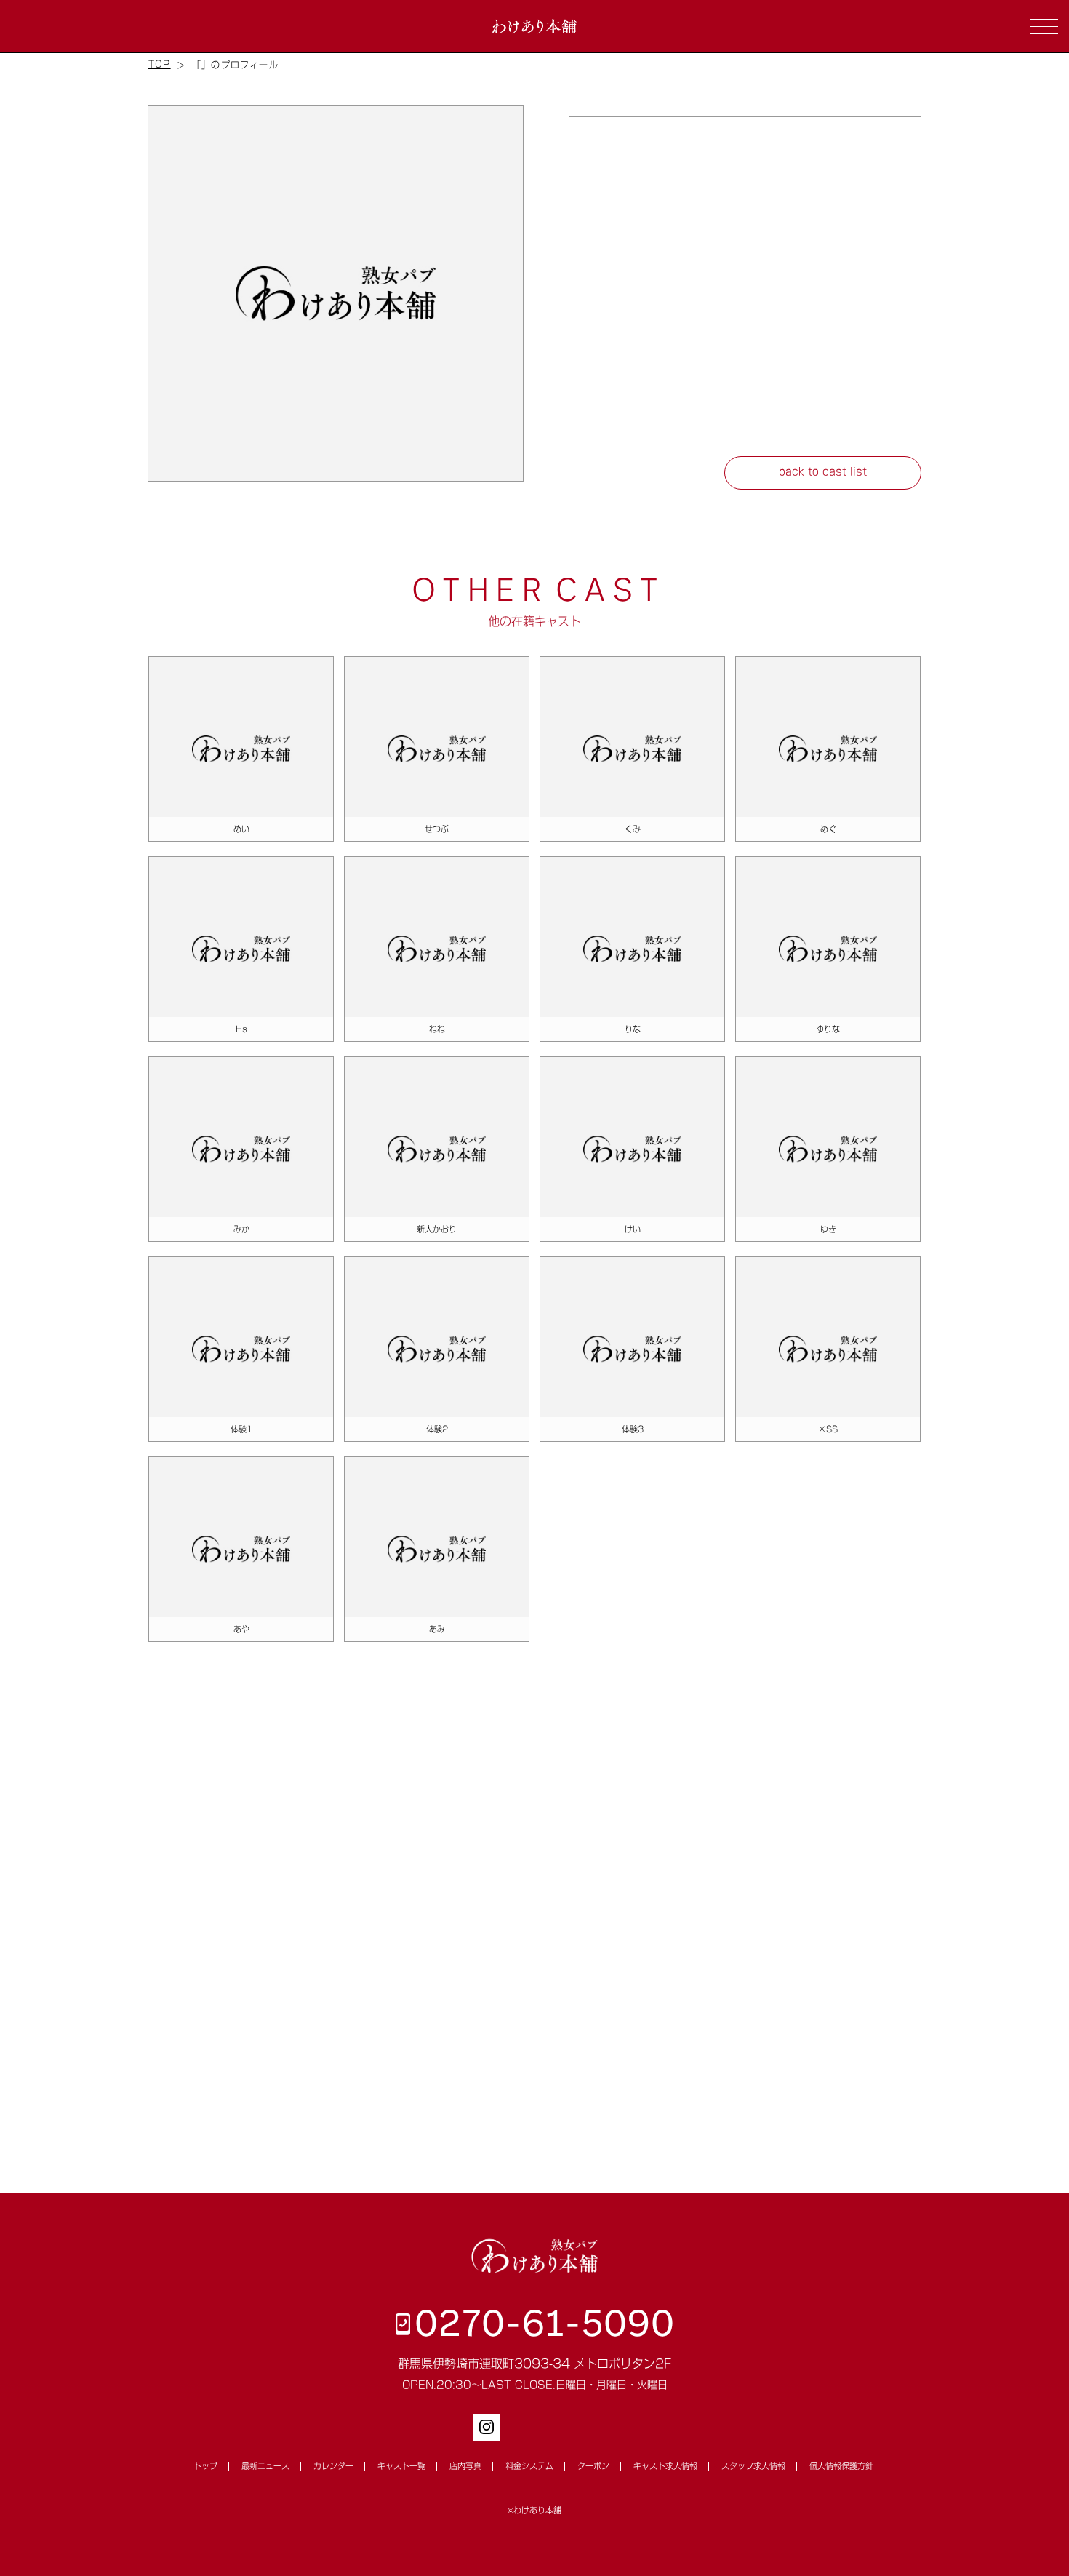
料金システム (529, 2466)
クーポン (593, 2466)
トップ (205, 2466)
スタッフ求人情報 (753, 2466)
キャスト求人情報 (665, 2466)
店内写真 (465, 2466)
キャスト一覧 (401, 2466)
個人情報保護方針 (841, 2466)
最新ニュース (265, 2466)
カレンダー (333, 2466)
